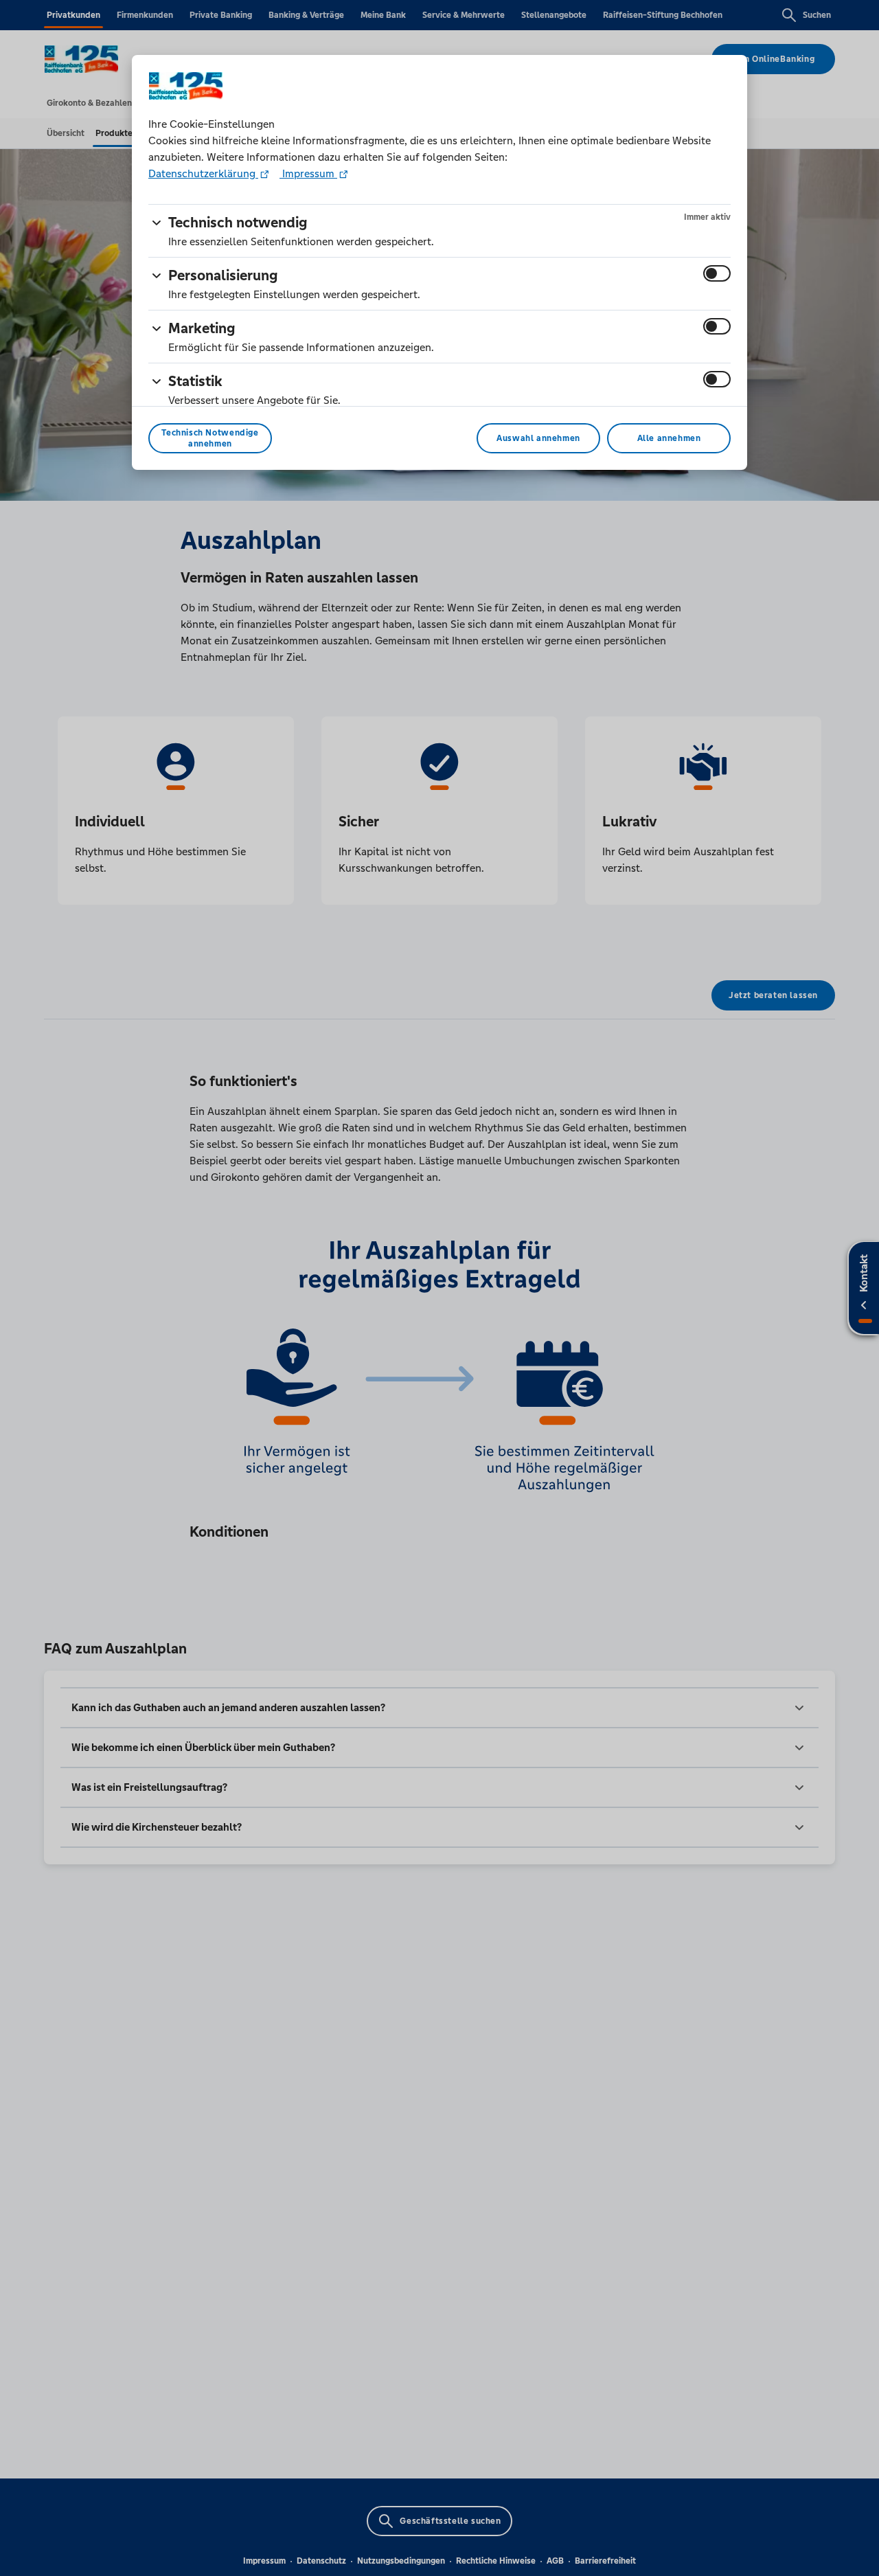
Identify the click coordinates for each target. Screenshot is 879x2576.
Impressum (308, 173)
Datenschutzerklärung (203, 173)
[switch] (717, 273)
